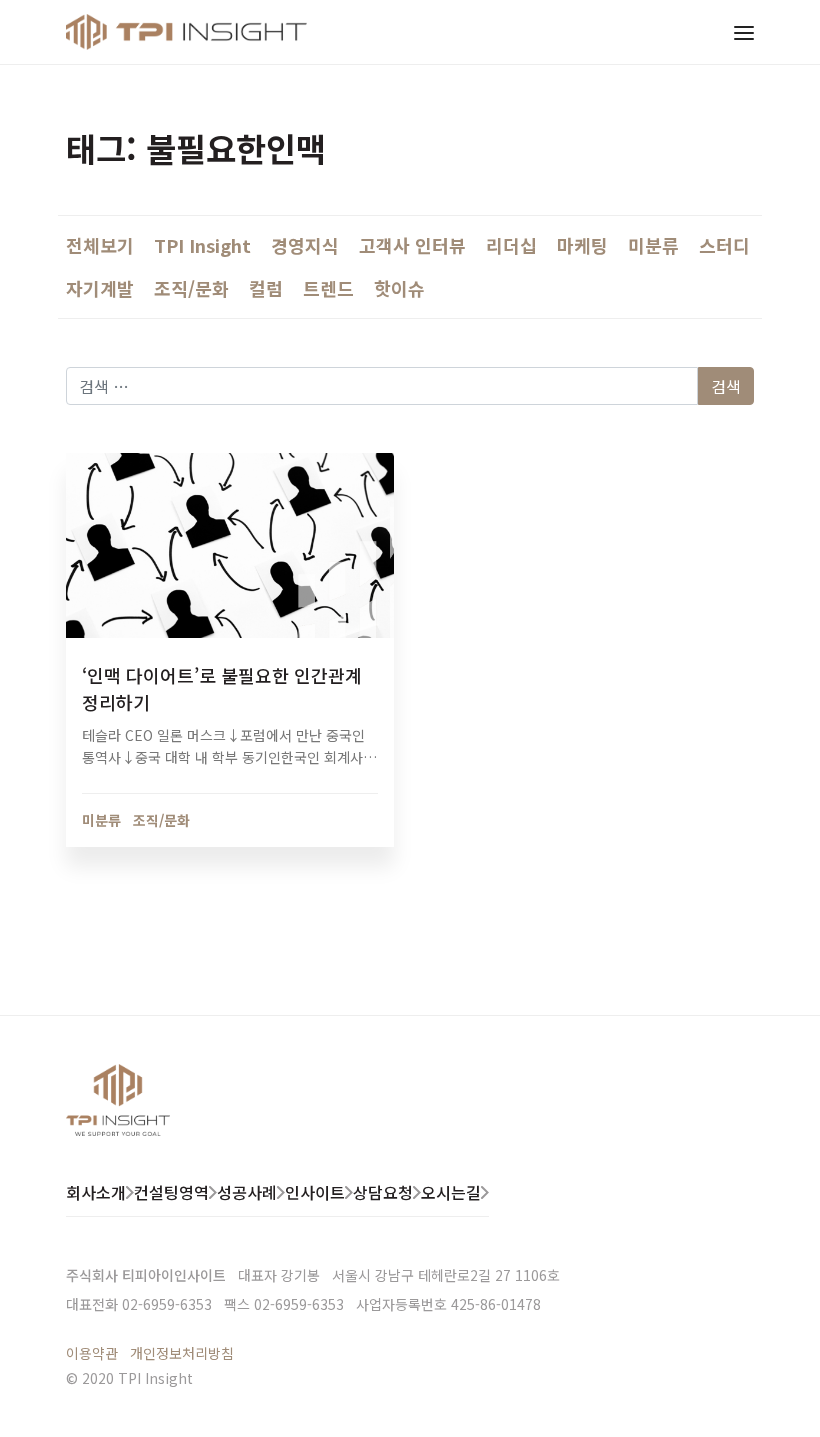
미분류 (653, 245)
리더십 (511, 245)
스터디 (724, 245)
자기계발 (100, 288)
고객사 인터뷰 (412, 245)
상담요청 (383, 1192)
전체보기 (100, 245)
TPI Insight (202, 245)
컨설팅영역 (171, 1192)
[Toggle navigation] (744, 32)
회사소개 (96, 1192)
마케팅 (582, 245)
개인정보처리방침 (182, 1353)
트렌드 (328, 288)
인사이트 (315, 1192)
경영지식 (305, 245)
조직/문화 (191, 288)
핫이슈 (399, 288)
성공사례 (247, 1192)
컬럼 (266, 288)
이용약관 (92, 1353)
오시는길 (451, 1192)
